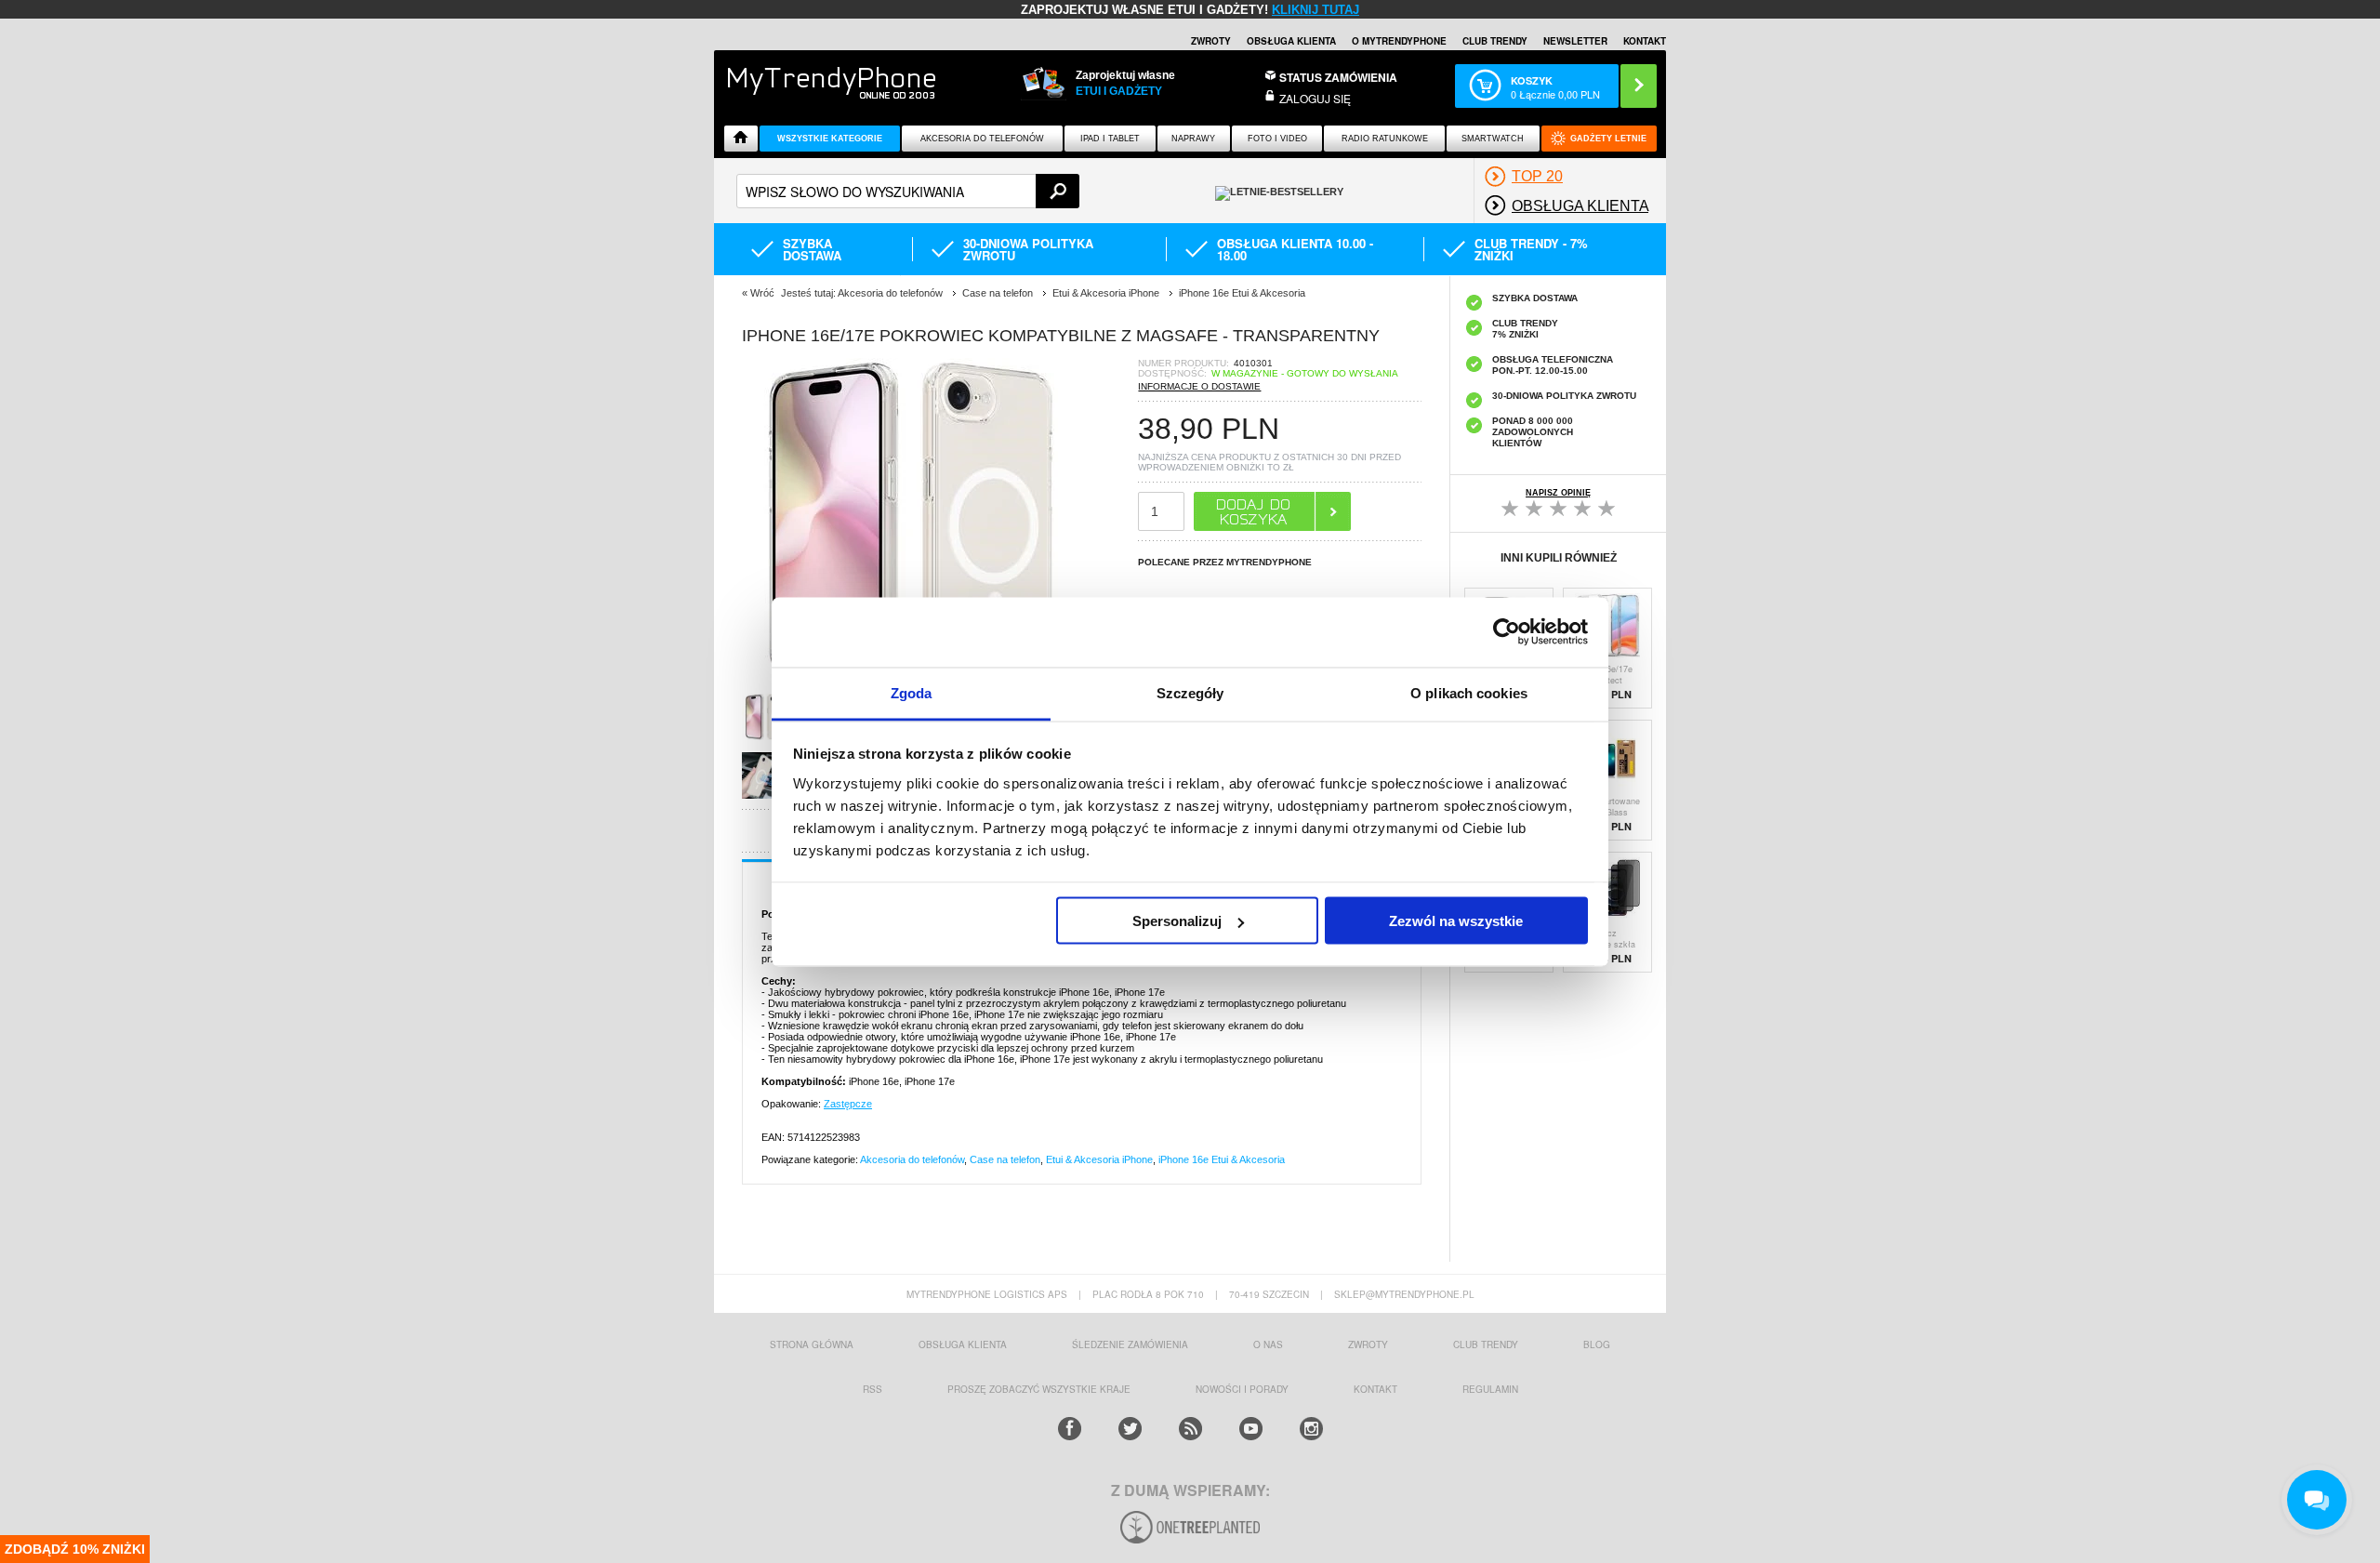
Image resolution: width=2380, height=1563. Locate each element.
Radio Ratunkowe (1385, 139)
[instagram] (1311, 1429)
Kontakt (1645, 41)
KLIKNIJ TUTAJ (1316, 10)
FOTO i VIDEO (1277, 139)
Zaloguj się (1315, 98)
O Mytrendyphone (1399, 41)
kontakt (1375, 1389)
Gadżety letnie (1608, 139)
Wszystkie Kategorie (830, 139)
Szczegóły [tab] (1190, 692)
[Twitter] (1130, 1429)
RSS (873, 1389)
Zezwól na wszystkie (1456, 921)
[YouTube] (1251, 1429)
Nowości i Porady (1242, 1389)
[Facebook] (1070, 1429)
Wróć (762, 293)
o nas (1268, 1344)
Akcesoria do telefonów (982, 139)
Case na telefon (1005, 1159)
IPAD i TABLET (1110, 139)
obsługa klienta (963, 1344)
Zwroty (1211, 41)
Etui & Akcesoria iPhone (1099, 1159)
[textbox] (908, 191)
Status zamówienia (1338, 77)
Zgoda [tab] (912, 692)
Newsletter (1575, 41)
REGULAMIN (1490, 1389)
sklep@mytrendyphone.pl (1404, 1294)
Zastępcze (848, 1104)
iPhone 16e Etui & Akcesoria (1222, 1159)
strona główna (812, 1344)
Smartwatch (1493, 139)
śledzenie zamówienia (1130, 1344)
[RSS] (1190, 1429)
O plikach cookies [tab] (1469, 692)
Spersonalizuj (1177, 921)
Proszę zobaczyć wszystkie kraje (1039, 1389)
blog (1597, 1344)
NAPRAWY (1193, 139)
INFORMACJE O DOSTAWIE (1199, 386)
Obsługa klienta (1291, 41)
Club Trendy (1495, 41)
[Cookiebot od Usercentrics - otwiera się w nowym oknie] (1507, 632)
